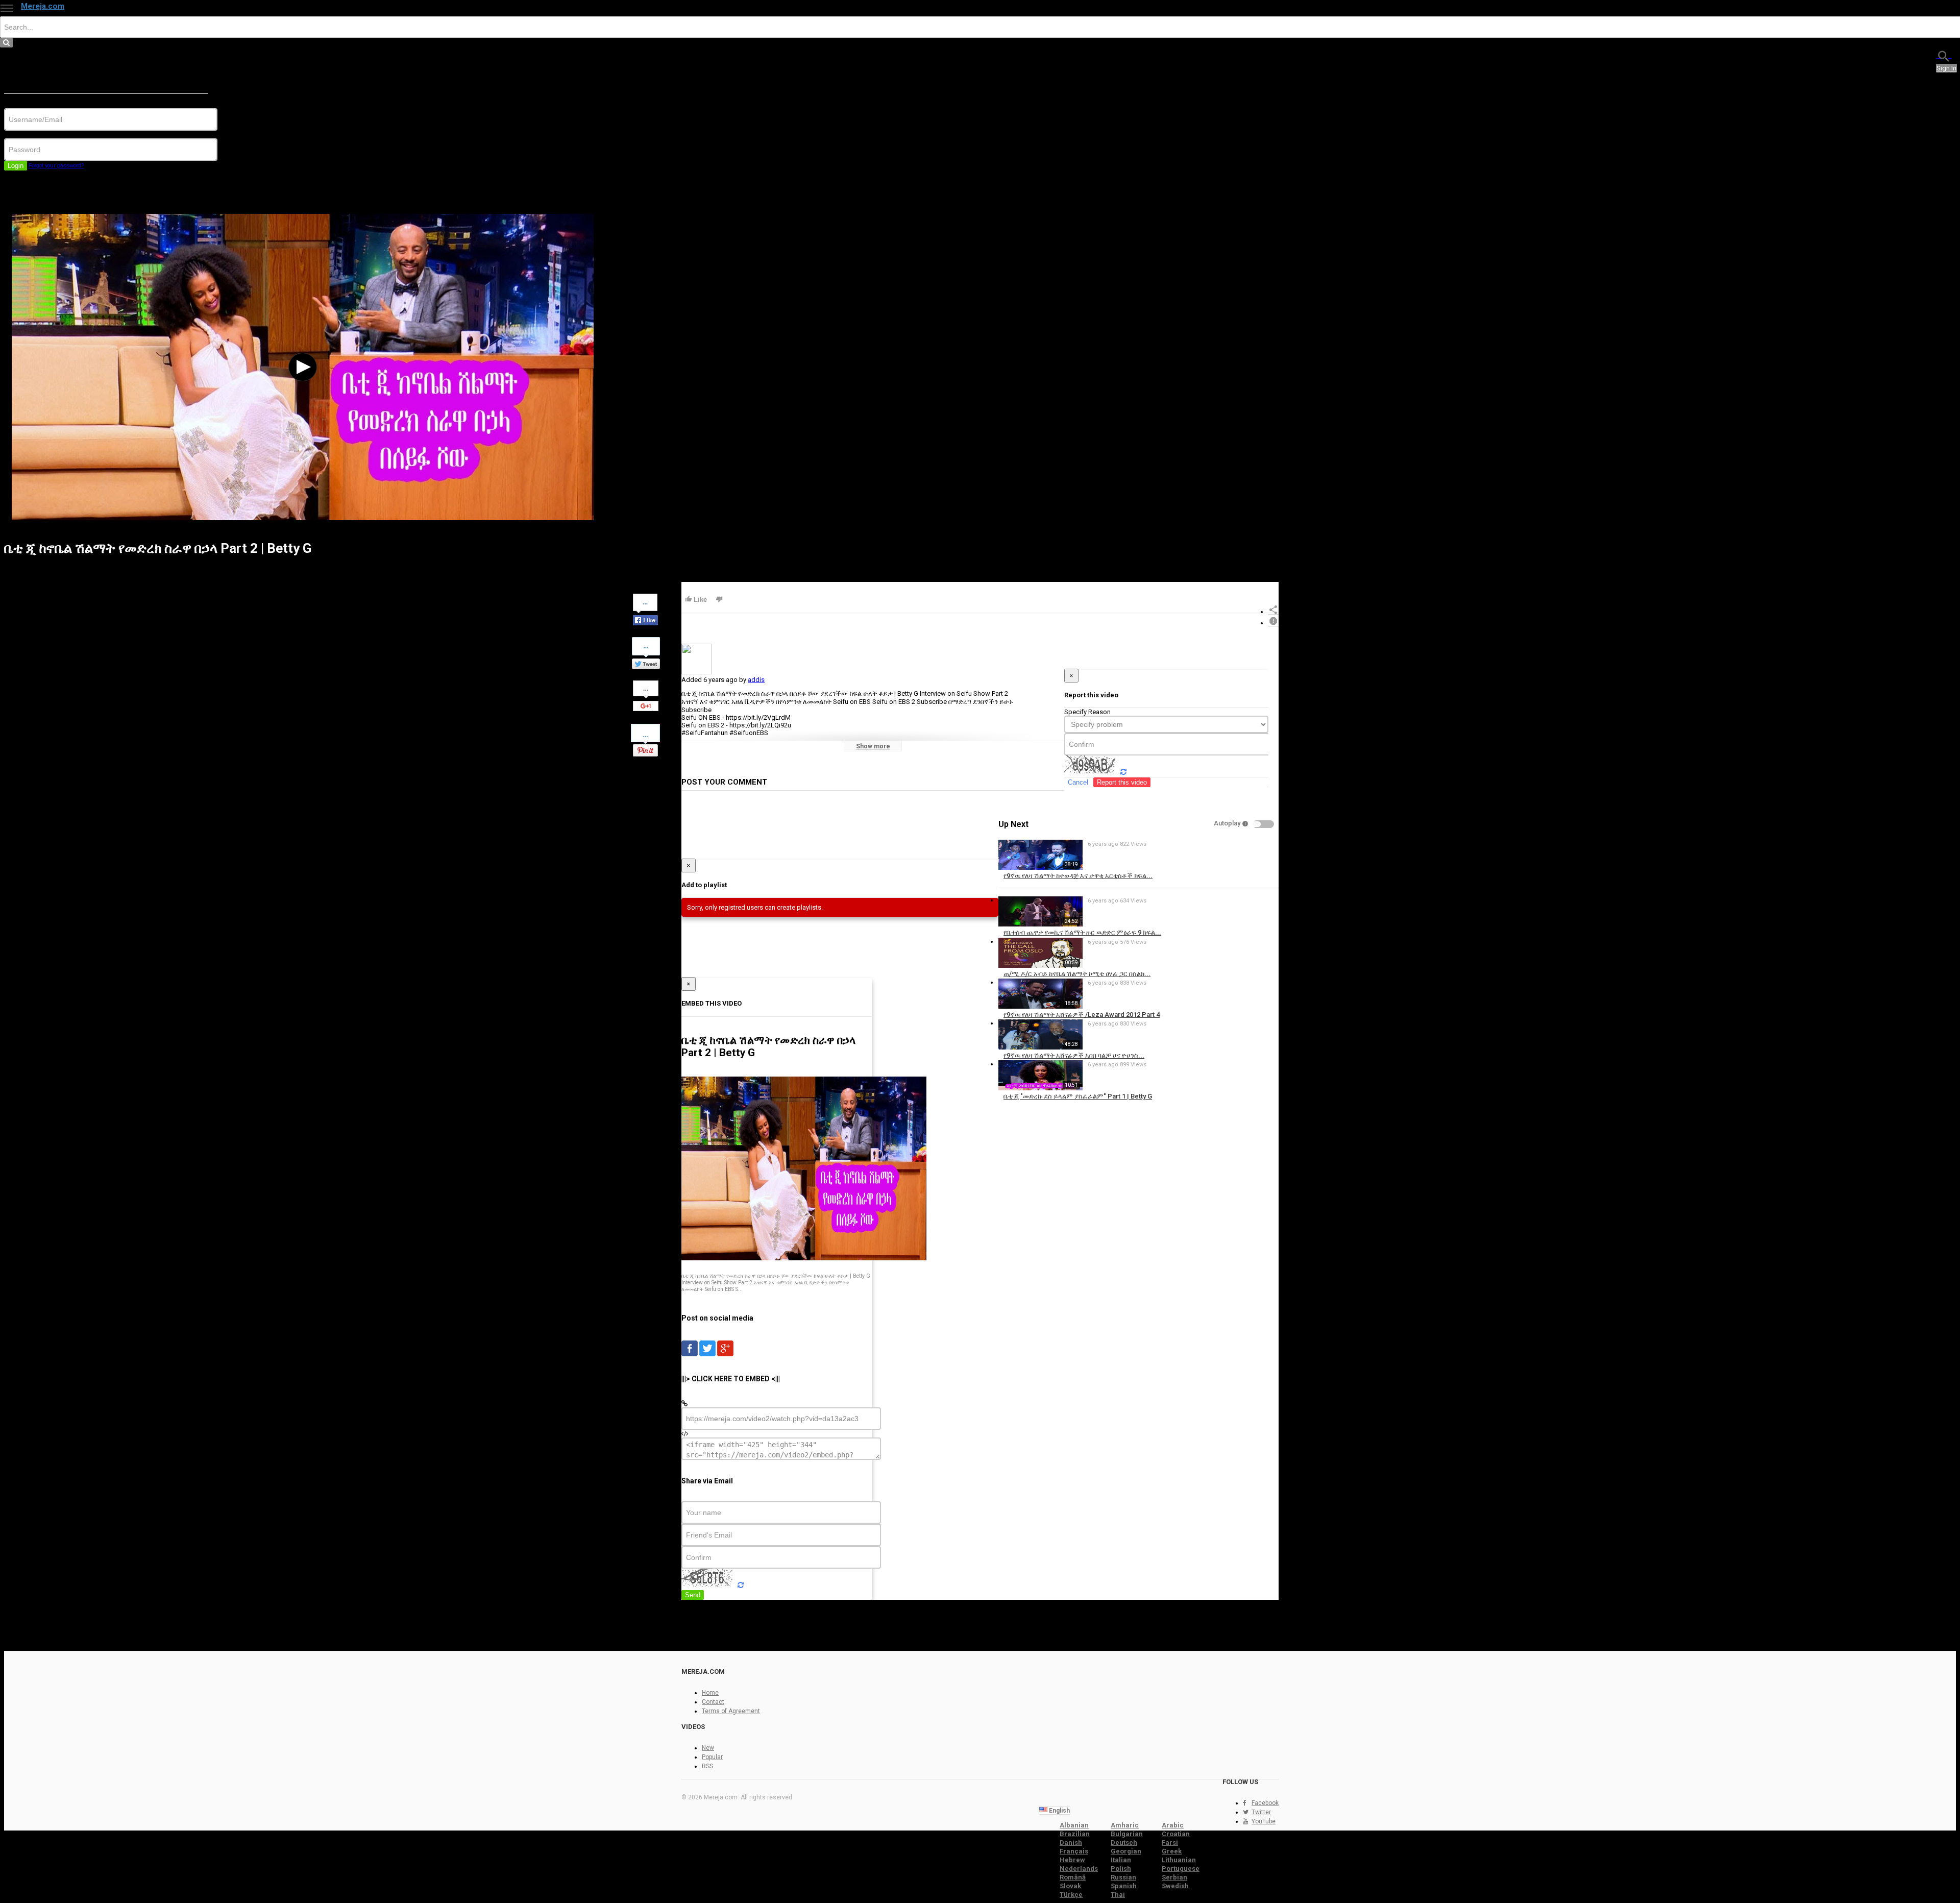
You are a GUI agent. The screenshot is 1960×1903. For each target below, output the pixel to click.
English (1059, 1811)
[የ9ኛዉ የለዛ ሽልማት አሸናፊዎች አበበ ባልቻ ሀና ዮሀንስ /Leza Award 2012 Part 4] (1040, 1047)
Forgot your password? (56, 166)
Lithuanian (1179, 1860)
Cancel (1078, 782)
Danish (1071, 1843)
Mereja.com (43, 6)
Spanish (1124, 1886)
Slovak (1070, 1886)
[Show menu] (7, 8)
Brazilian (1075, 1834)
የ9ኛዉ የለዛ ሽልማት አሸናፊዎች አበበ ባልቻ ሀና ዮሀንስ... (1074, 1055)
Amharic (1125, 1825)
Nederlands (1079, 1869)
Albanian (1074, 1825)
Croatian (1176, 1834)
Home (710, 1693)
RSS (707, 1766)
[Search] (1944, 55)
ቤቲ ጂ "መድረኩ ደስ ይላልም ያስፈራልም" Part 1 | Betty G (1078, 1096)
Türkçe (1071, 1895)
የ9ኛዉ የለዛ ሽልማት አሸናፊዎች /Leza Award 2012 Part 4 (1082, 1015)
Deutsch (1124, 1843)
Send (693, 1595)
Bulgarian (1127, 1834)
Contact (713, 1702)
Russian (1123, 1877)
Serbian (1174, 1877)
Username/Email (28, 104)
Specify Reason (1087, 712)
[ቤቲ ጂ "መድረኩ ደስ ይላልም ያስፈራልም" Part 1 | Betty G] (1040, 1088)
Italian (1121, 1860)
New (708, 1748)
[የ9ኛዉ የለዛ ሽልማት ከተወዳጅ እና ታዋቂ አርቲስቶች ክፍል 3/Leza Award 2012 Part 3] (1040, 868)
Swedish (1175, 1886)
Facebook (1265, 1803)
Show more (873, 746)
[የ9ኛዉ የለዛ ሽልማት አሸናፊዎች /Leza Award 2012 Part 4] (1040, 1006)
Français (1074, 1851)
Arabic (1173, 1825)
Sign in (1946, 68)
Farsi (1170, 1843)
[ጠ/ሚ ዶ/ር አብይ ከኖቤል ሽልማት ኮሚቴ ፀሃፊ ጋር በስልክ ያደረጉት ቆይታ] (1040, 966)
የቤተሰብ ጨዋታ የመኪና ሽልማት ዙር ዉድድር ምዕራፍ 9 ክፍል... (1082, 932)
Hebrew (1072, 1860)
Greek (1172, 1851)
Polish (1121, 1869)
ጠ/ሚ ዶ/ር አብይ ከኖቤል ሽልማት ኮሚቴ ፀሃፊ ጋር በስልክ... (1077, 974)
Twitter (1261, 1812)
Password (19, 135)
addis (756, 680)
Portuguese (1181, 1869)
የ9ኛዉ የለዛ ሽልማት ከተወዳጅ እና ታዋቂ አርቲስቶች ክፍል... (1078, 876)
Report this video (1122, 782)
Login (16, 166)
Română (1073, 1877)
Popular (712, 1757)
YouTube (1264, 1821)
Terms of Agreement (731, 1711)
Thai (1118, 1895)
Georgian (1126, 1851)
